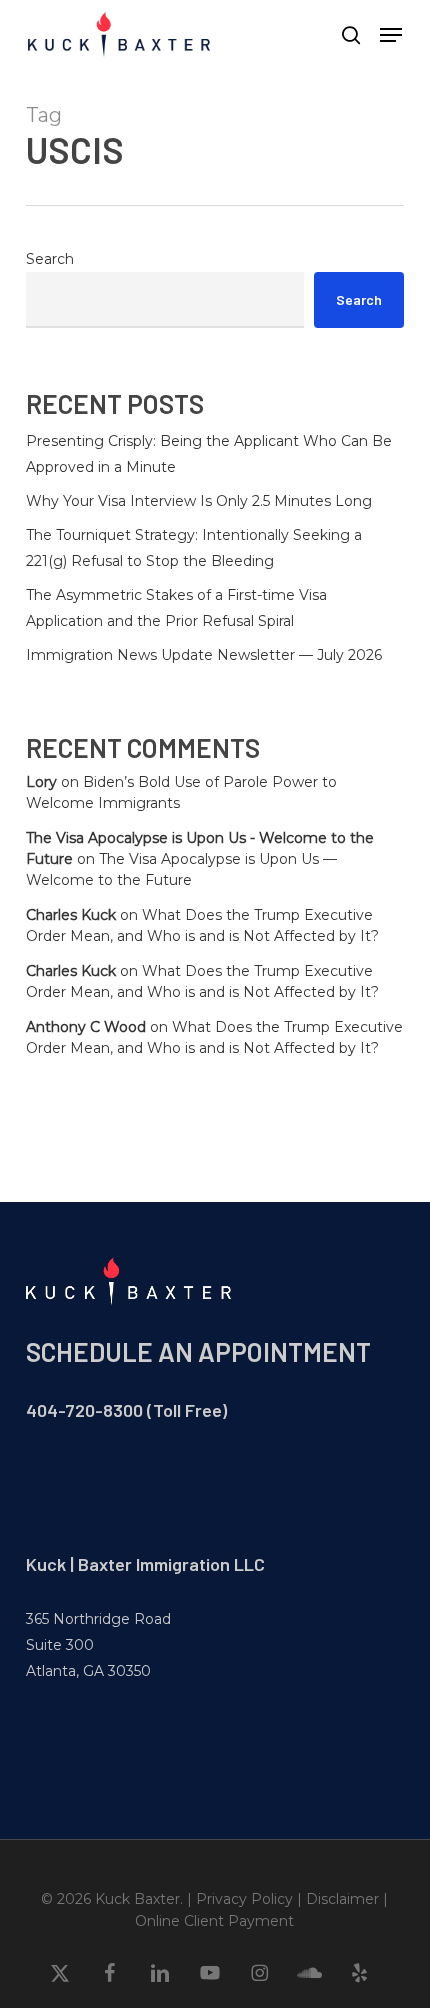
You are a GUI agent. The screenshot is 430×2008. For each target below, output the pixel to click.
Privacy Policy (244, 1899)
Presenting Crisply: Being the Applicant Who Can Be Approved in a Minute (209, 454)
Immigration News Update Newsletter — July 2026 (204, 655)
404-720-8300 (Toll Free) (126, 1410)
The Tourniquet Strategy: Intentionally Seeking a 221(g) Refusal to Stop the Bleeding (194, 548)
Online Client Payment (214, 1921)
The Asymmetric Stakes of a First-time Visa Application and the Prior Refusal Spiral (176, 608)
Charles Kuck (71, 915)
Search (50, 259)
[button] (391, 35)
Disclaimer (342, 1899)
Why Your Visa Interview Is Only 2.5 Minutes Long (199, 501)
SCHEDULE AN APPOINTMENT (198, 1351)
